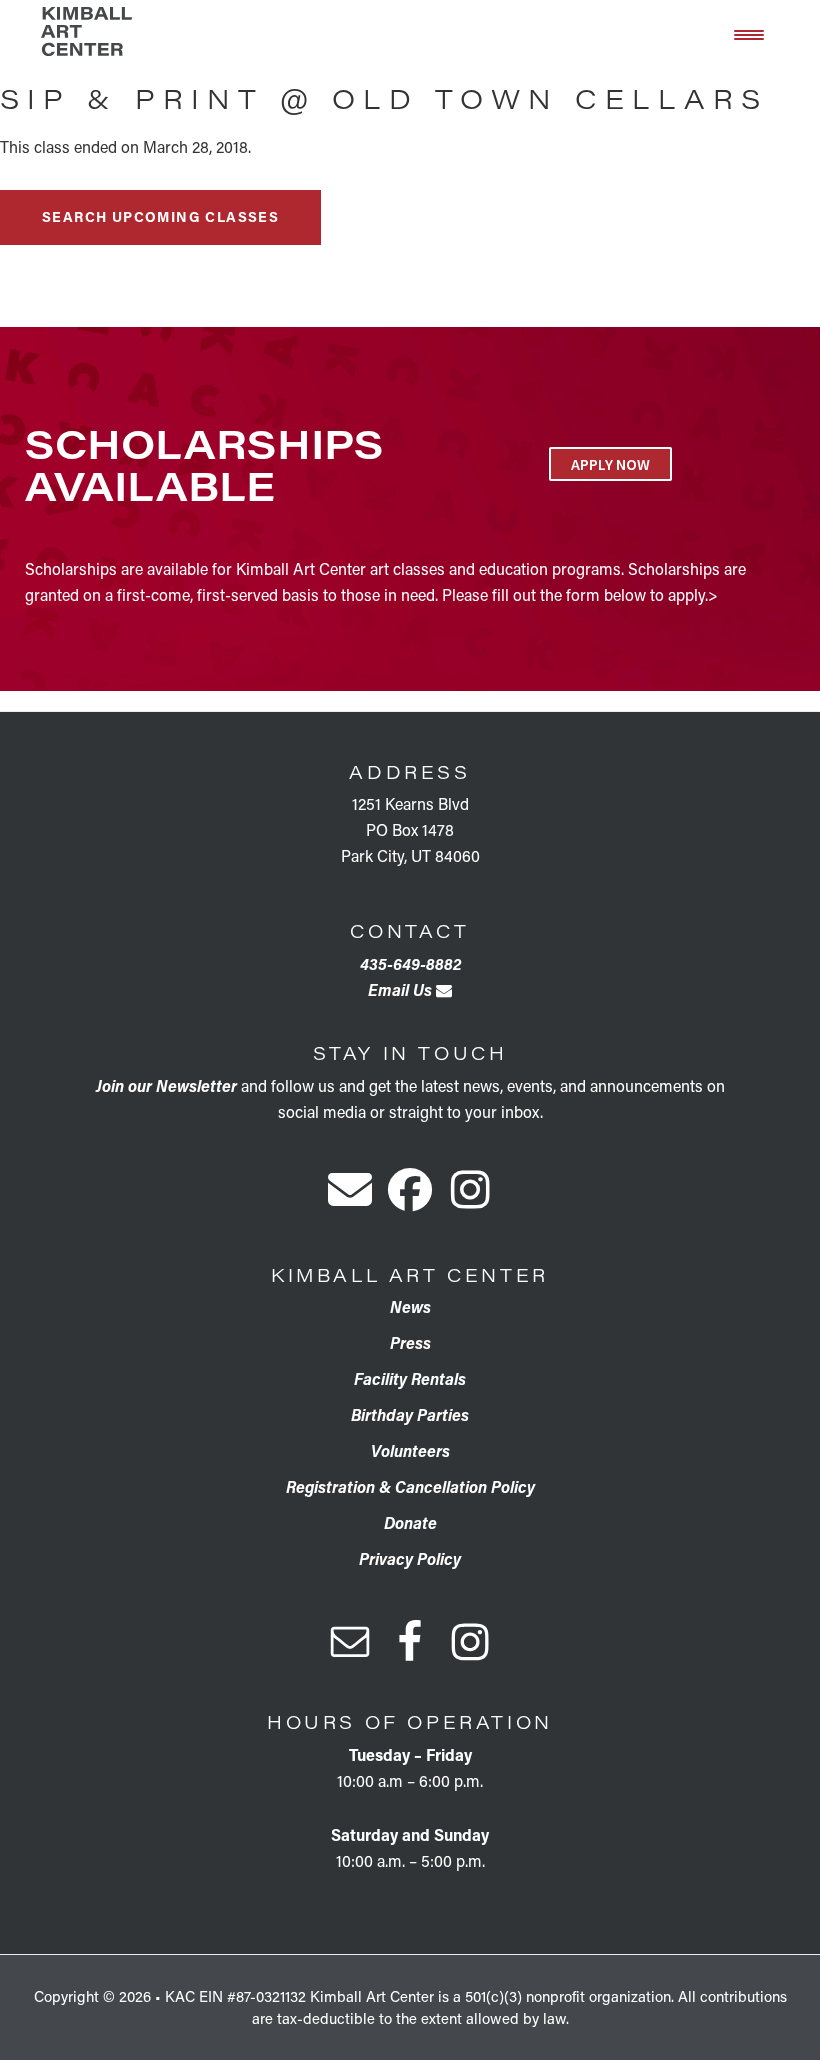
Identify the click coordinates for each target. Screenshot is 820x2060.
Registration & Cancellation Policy (410, 1486)
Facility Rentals (410, 1378)
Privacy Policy (410, 1558)
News (410, 1306)
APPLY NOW (610, 464)
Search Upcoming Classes (160, 216)
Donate (410, 1522)
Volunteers (410, 1450)
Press (410, 1342)
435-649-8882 (410, 963)
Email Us (402, 989)
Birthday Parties (410, 1414)
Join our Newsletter (166, 1085)
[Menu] (749, 33)
